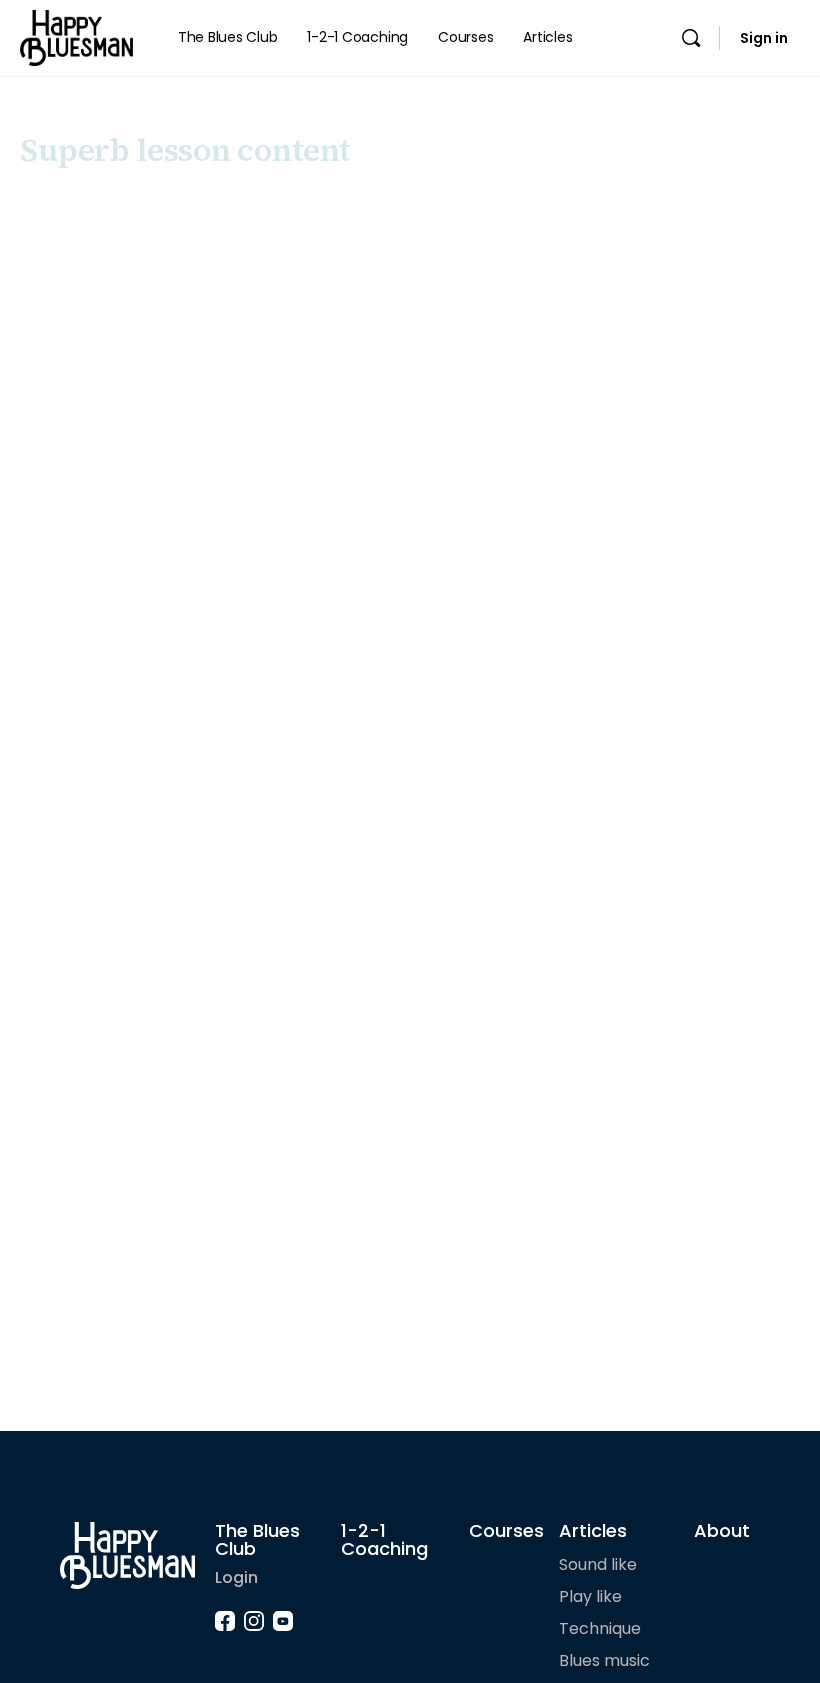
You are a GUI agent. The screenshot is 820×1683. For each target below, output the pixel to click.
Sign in (764, 38)
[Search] (691, 38)
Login (236, 1577)
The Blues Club (257, 1539)
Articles (593, 1530)
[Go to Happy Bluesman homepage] (76, 36)
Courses (506, 1530)
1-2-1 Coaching (384, 1539)
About (722, 1530)
